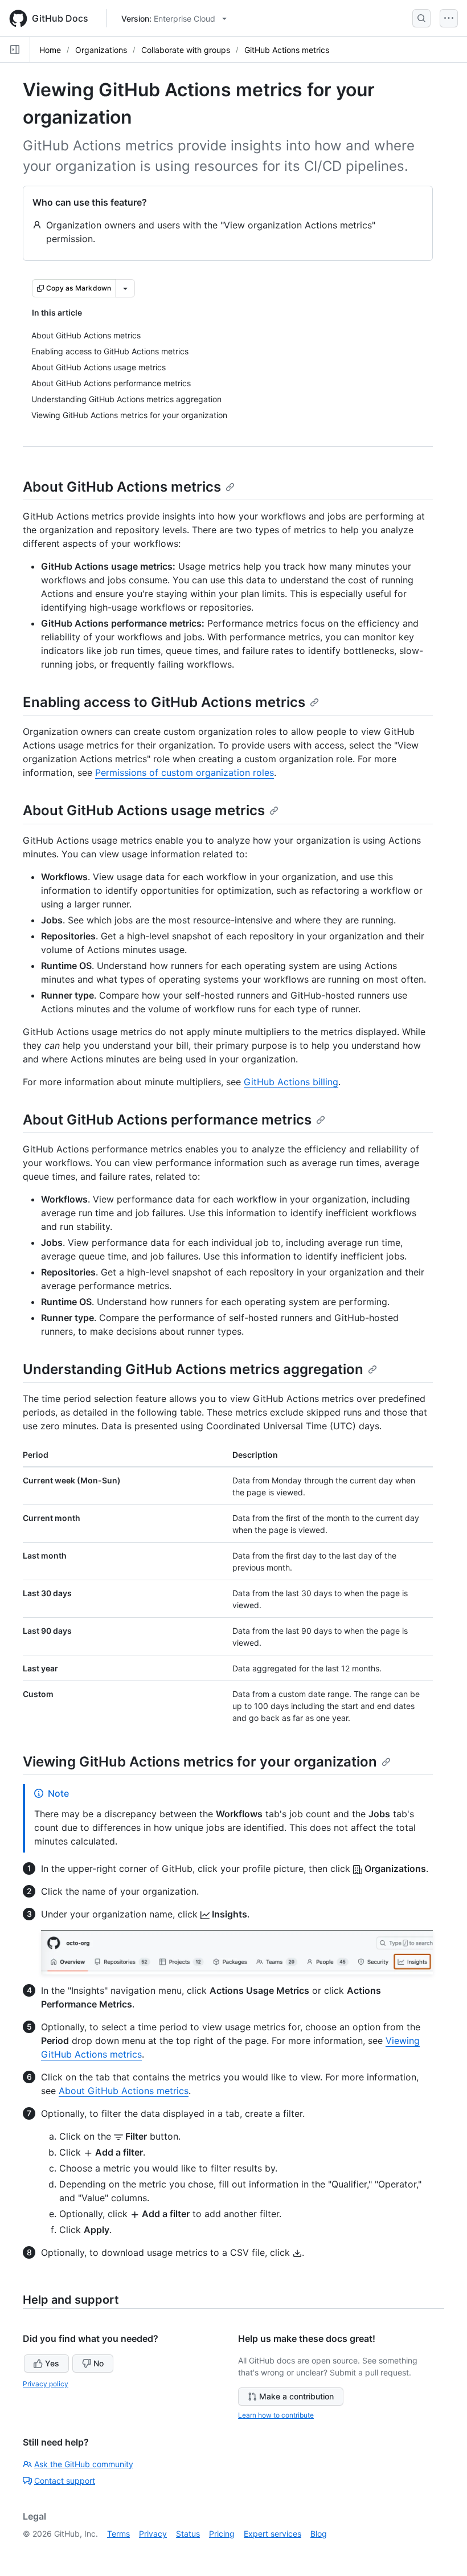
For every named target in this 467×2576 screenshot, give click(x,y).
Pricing (222, 2534)
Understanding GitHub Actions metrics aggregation (193, 1369)
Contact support (65, 2481)
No (99, 2363)
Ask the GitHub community (84, 2464)
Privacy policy (46, 2384)
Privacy (153, 2534)
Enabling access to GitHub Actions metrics (164, 702)
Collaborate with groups (186, 50)
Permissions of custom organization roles (185, 772)
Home (50, 50)
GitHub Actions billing (291, 1082)
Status (188, 2534)
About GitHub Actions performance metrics (167, 1120)
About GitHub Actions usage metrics (144, 810)
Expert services (273, 2534)
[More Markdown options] (125, 288)
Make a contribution (296, 2396)
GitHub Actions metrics (287, 50)
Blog (319, 2534)
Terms (118, 2534)
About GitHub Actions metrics (122, 487)
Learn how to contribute (276, 2415)
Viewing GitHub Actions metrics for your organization (200, 1762)
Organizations (101, 50)
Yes (52, 2363)
